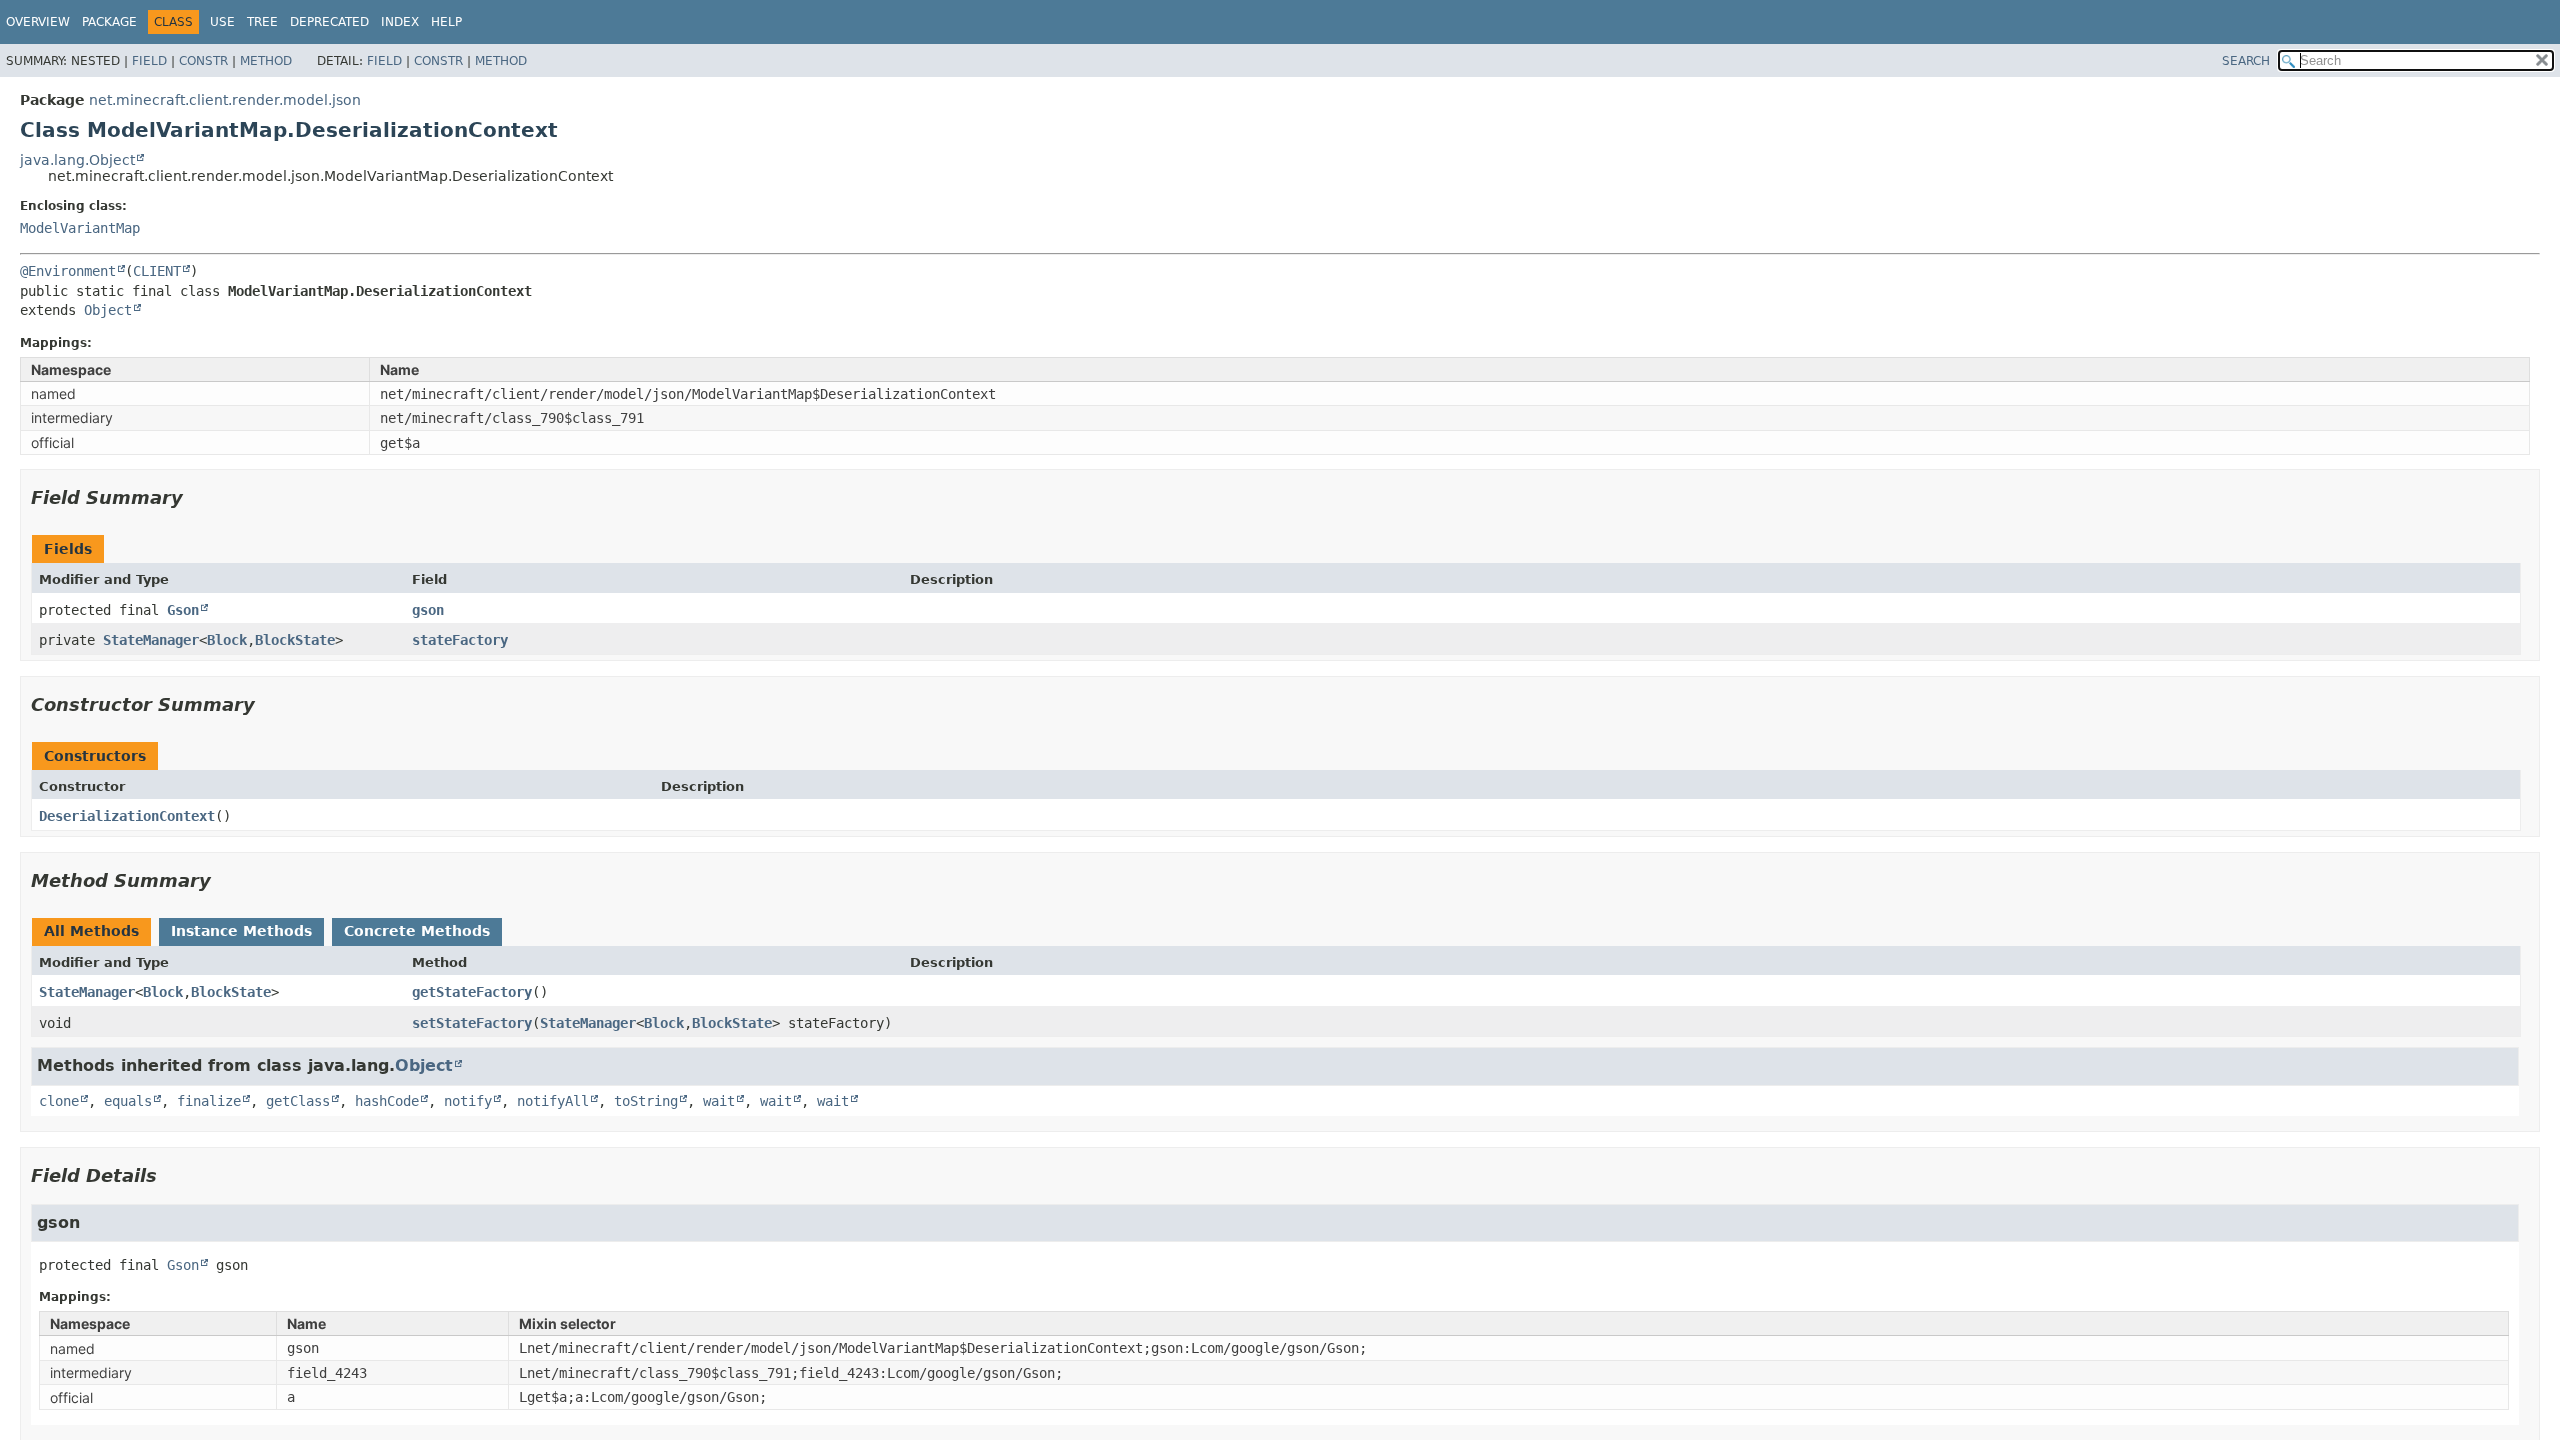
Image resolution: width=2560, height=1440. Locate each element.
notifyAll (553, 1101)
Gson (183, 610)
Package (109, 22)
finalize (209, 1101)
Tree (262, 22)
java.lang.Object (77, 160)
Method (266, 61)
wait (719, 1101)
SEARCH (2246, 61)
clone (59, 1101)
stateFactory (460, 640)
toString (646, 1101)
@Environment (68, 271)
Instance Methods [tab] (241, 931)
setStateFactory (472, 1023)
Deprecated (329, 22)
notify (468, 1101)
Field (149, 61)
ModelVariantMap (80, 228)
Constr (203, 61)
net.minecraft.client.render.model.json (225, 100)
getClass (298, 1101)
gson (428, 610)
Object (108, 310)
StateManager (151, 640)
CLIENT (157, 271)
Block (227, 640)
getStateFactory (472, 992)
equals (128, 1101)
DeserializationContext (127, 816)
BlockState (295, 640)
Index (400, 22)
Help (446, 22)
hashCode (387, 1101)
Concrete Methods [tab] (417, 931)
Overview (38, 22)
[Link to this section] (197, 497)
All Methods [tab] (91, 931)
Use (222, 22)
